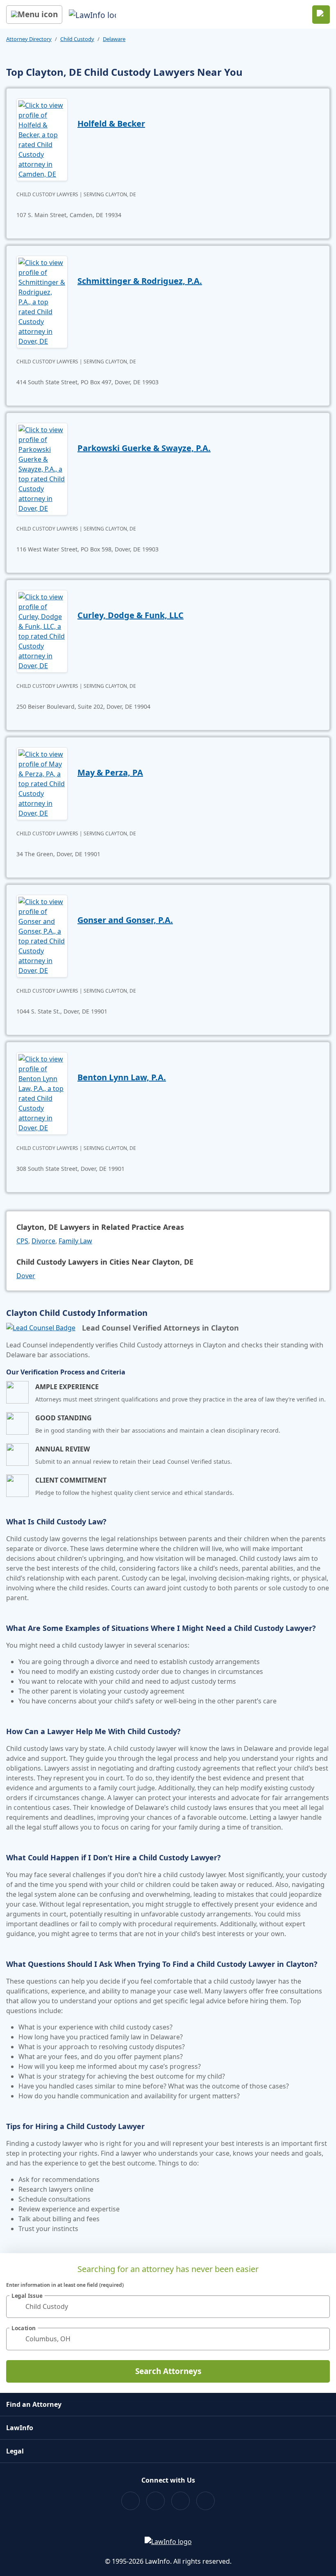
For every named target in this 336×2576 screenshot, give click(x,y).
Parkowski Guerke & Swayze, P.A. (144, 448)
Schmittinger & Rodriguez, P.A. (140, 281)
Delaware (114, 39)
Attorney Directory (29, 39)
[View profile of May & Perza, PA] (42, 783)
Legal (15, 2451)
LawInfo (20, 2428)
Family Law (75, 1241)
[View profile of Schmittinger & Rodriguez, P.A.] (42, 301)
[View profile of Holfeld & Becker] (42, 139)
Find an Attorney (34, 2404)
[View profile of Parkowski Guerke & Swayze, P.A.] (42, 468)
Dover (26, 1276)
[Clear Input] (320, 2306)
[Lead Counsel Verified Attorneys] (41, 1328)
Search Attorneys (168, 2371)
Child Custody (77, 39)
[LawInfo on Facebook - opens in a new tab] (131, 2501)
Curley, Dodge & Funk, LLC (131, 615)
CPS (22, 1241)
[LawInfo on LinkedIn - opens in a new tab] (205, 2501)
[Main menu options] (34, 15)
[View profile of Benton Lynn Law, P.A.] (42, 1093)
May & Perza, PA (110, 772)
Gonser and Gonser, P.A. (125, 920)
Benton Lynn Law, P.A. (122, 1077)
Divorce (43, 1241)
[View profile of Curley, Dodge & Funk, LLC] (42, 630)
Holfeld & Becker (111, 124)
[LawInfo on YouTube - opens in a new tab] (180, 2501)
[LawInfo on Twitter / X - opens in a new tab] (156, 2501)
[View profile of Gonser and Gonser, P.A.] (42, 935)
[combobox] (168, 2307)
